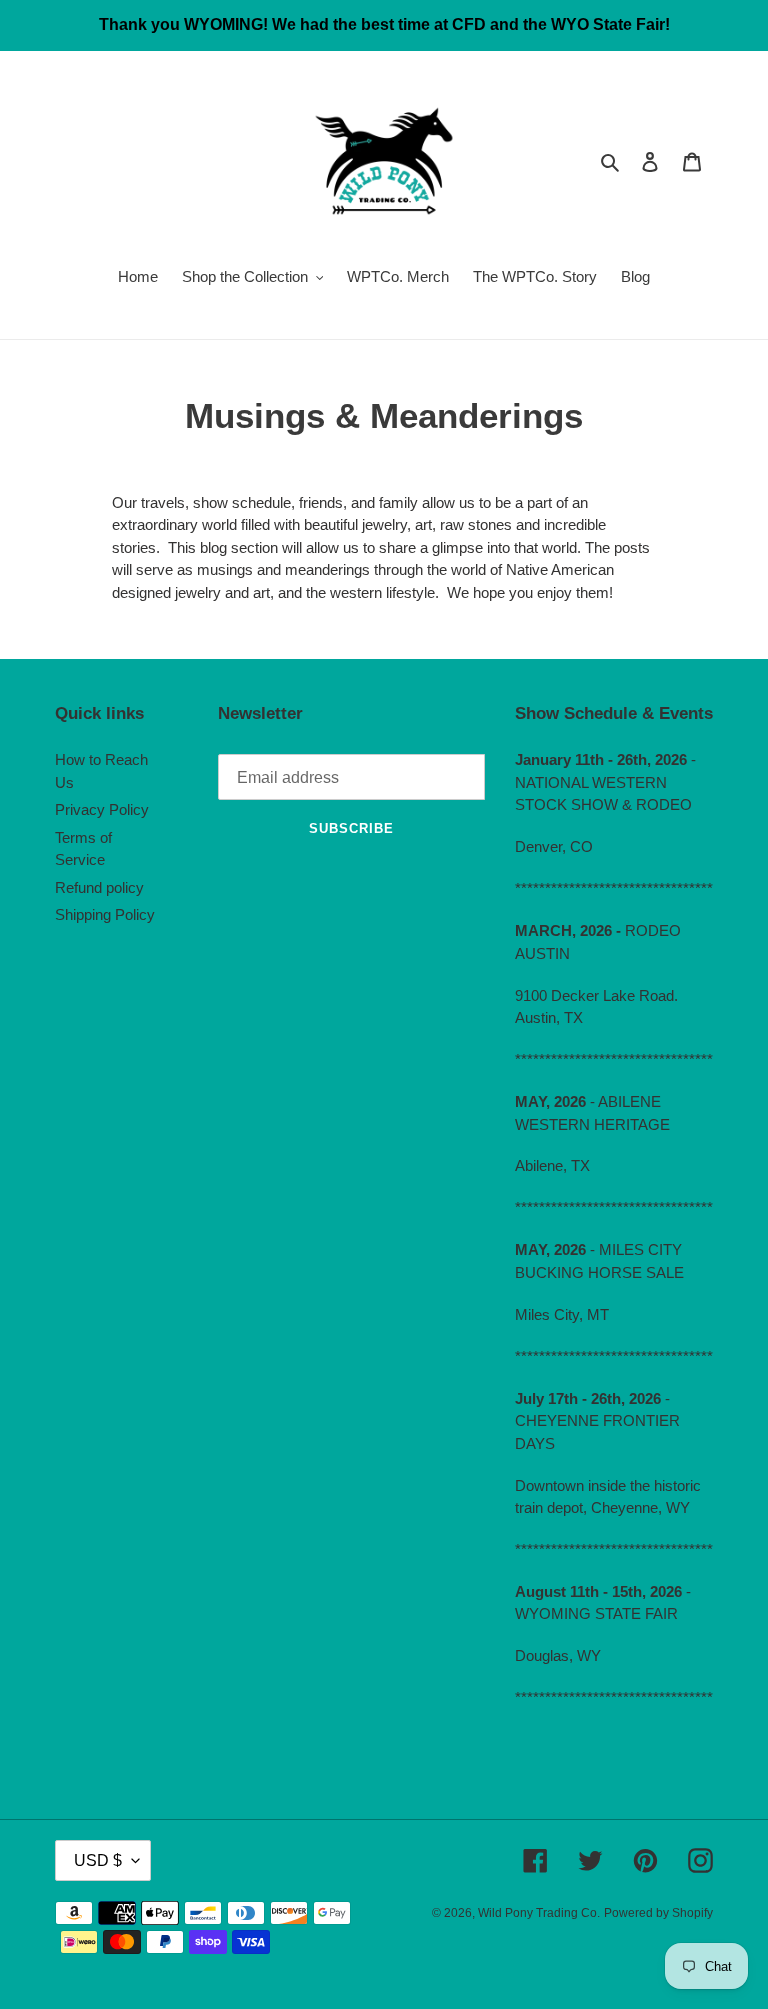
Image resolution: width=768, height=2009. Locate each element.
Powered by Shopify (658, 1913)
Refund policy (99, 887)
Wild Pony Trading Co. (539, 1913)
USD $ (98, 1860)
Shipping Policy (105, 914)
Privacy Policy (102, 809)
